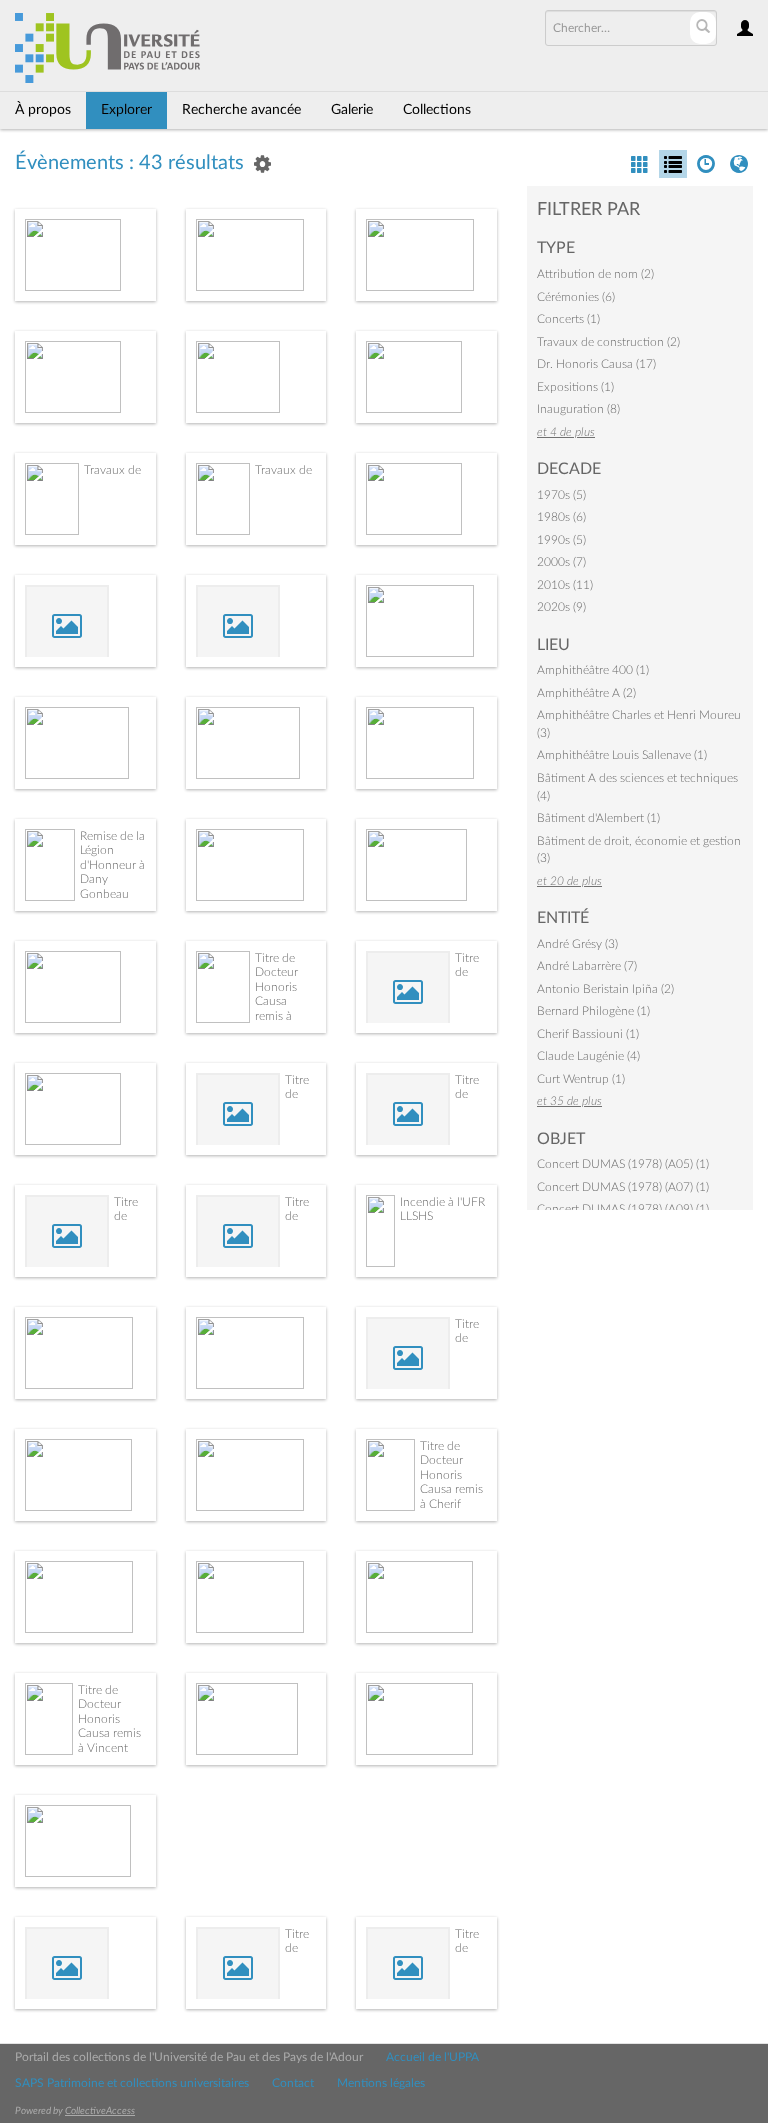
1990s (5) (561, 540)
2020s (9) (561, 607)
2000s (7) (561, 562)
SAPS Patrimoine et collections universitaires (132, 2083)
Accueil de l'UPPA (432, 2057)
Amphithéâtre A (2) (586, 693)
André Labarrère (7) (587, 966)
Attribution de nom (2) (595, 274)
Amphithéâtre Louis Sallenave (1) (622, 755)
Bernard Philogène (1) (593, 1011)
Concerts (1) (568, 319)
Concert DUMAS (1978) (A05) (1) (623, 1164)
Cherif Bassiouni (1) (588, 1034)
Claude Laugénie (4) (588, 1056)
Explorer (126, 110)
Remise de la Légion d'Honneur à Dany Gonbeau (112, 865)
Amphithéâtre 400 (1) (593, 670)
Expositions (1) (575, 387)
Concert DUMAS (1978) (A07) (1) (623, 1187)
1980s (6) (561, 517)
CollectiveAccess (100, 2111)
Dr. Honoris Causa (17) (596, 364)
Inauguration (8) (578, 409)
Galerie (352, 110)
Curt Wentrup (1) (581, 1079)
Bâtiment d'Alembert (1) (598, 818)
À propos (43, 110)
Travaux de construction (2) (608, 342)
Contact (293, 2083)
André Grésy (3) (577, 944)
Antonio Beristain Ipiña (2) (605, 989)
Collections (437, 110)
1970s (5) (561, 495)
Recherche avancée (241, 110)
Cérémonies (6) (576, 297)
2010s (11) (565, 585)
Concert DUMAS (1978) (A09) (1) (623, 1209)
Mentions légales (381, 2083)
